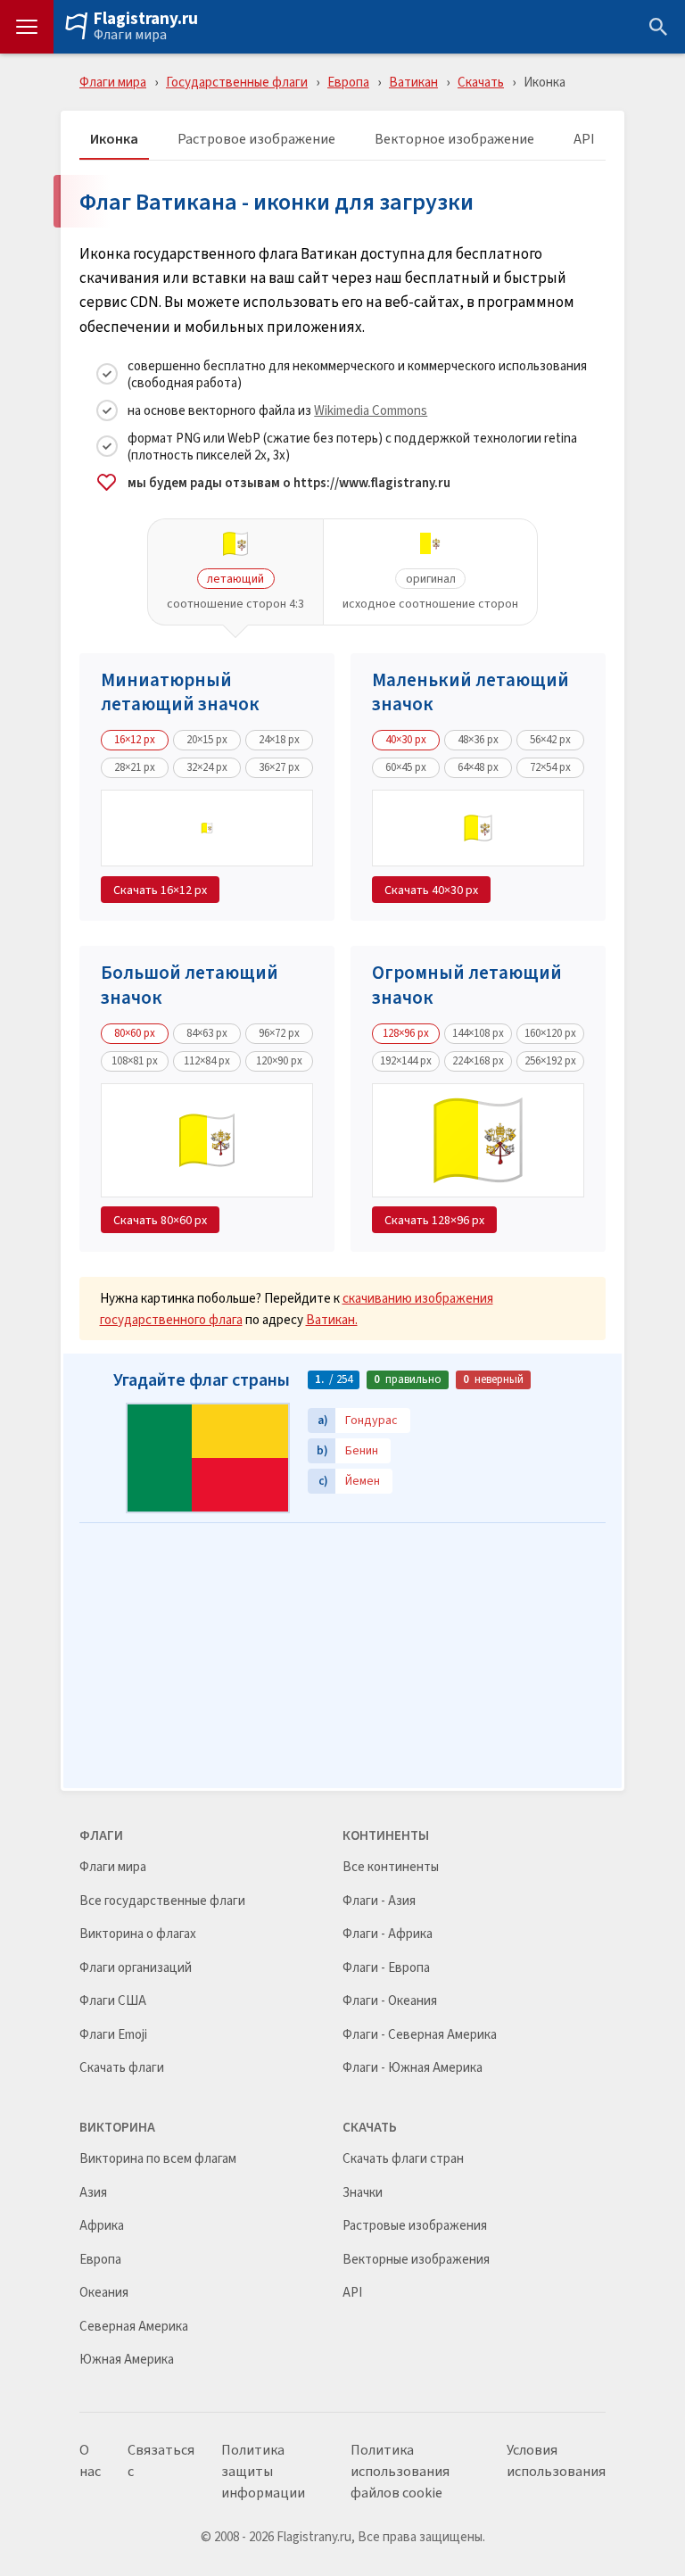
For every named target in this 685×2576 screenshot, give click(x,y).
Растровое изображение (256, 140)
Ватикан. (332, 1319)
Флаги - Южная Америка (413, 2068)
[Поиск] (658, 27)
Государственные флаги (237, 82)
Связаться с (161, 2461)
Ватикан (413, 82)
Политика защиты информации (263, 2472)
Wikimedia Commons (371, 410)
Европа (348, 82)
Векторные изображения (416, 2260)
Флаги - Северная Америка (420, 2035)
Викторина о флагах (138, 1934)
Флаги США (113, 2001)
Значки (363, 2193)
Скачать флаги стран (403, 2159)
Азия (93, 2193)
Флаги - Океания (390, 2001)
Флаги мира (130, 35)
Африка (102, 2226)
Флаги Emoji (113, 2035)
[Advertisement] (342, 1657)
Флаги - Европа (386, 1968)
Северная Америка (134, 2327)
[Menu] (27, 27)
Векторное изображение (454, 140)
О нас (90, 2461)
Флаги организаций (136, 1968)
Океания (104, 2293)
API (584, 140)
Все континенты (391, 1867)
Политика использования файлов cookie (400, 2472)
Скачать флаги (122, 2068)
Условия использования (556, 2461)
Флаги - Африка (388, 1934)
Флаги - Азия (379, 1901)
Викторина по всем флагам (158, 2159)
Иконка (114, 140)
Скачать (481, 82)
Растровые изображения (415, 2226)
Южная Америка (127, 2360)
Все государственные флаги (162, 1901)
